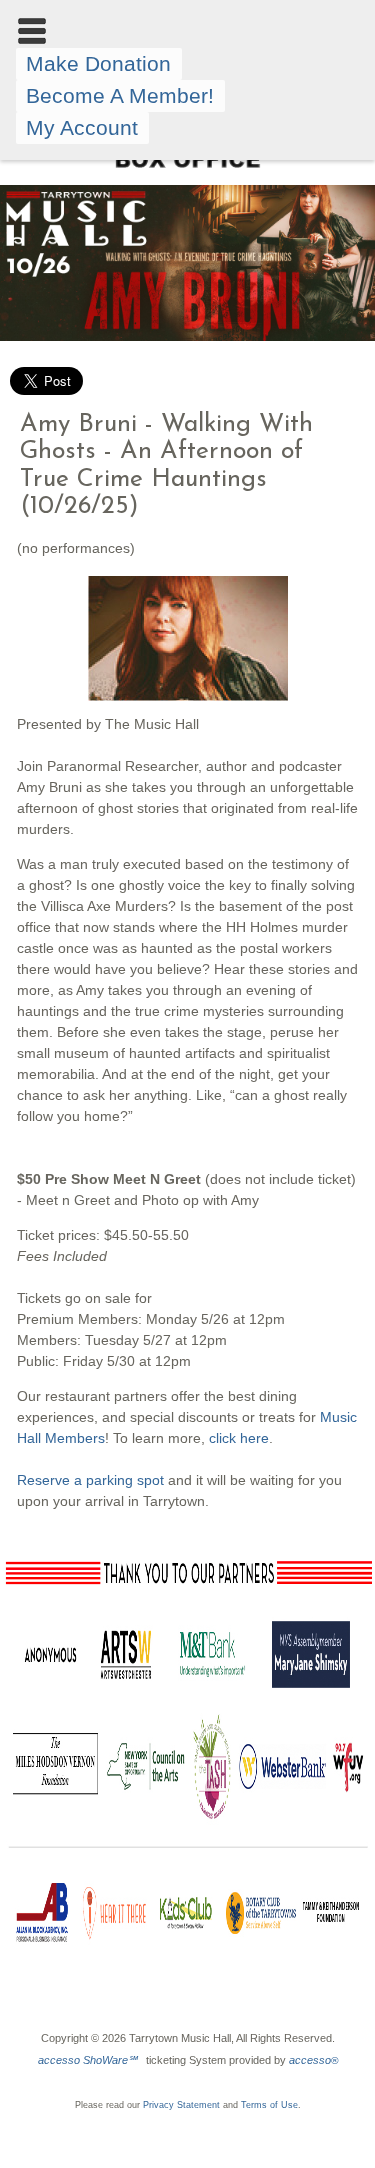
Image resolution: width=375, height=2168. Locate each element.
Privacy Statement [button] (181, 2105)
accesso (313, 2060)
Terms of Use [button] (269, 2105)
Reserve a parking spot (90, 1480)
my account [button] (82, 127)
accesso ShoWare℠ (87, 2060)
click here (239, 1438)
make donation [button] (98, 63)
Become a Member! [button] (120, 95)
